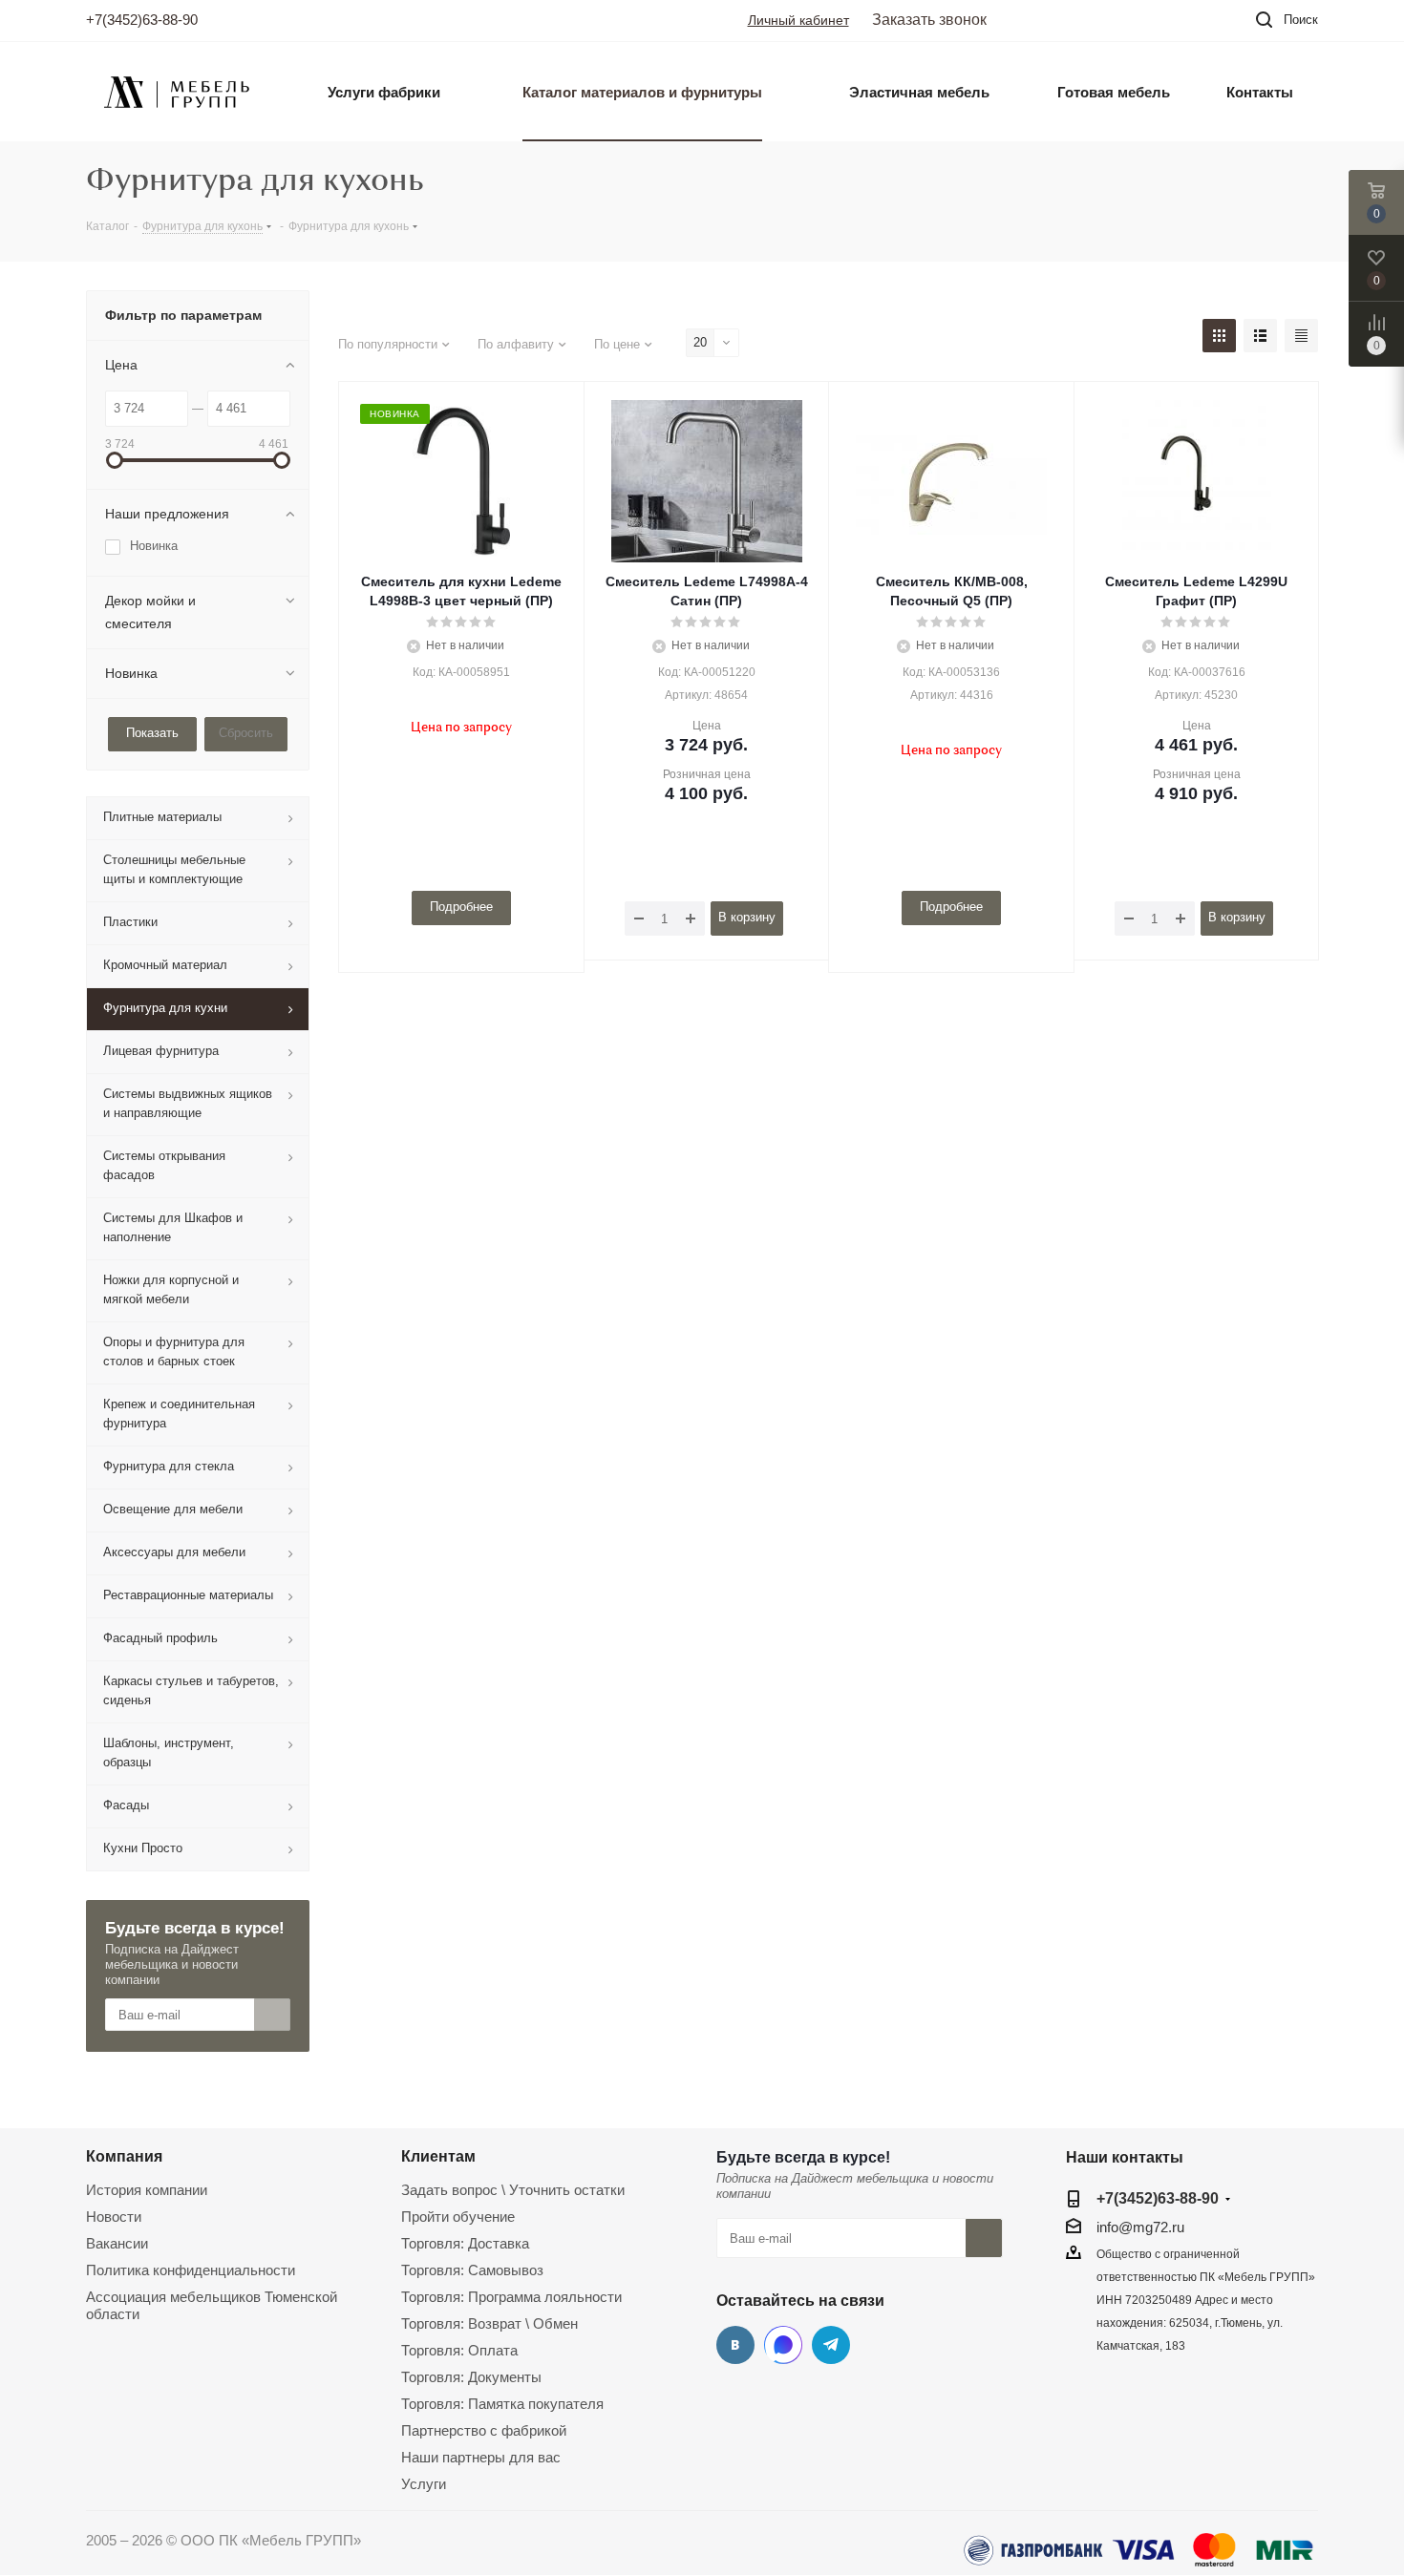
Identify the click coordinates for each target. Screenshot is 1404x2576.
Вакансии (117, 2243)
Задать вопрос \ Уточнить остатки (513, 2190)
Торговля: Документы (471, 2377)
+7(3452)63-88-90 (142, 20)
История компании (147, 2190)
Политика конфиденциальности (191, 2270)
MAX (783, 2345)
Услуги (424, 2484)
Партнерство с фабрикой (484, 2430)
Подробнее (461, 907)
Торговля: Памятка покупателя (502, 2404)
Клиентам (438, 2156)
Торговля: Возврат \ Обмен (489, 2323)
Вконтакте (735, 2345)
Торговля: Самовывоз (472, 2270)
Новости (114, 2217)
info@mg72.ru (1140, 2227)
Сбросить (246, 733)
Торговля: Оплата (459, 2350)
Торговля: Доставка (465, 2243)
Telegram (831, 2345)
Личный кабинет (798, 20)
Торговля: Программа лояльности (511, 2297)
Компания (124, 2156)
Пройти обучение (458, 2217)
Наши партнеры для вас (481, 2457)
